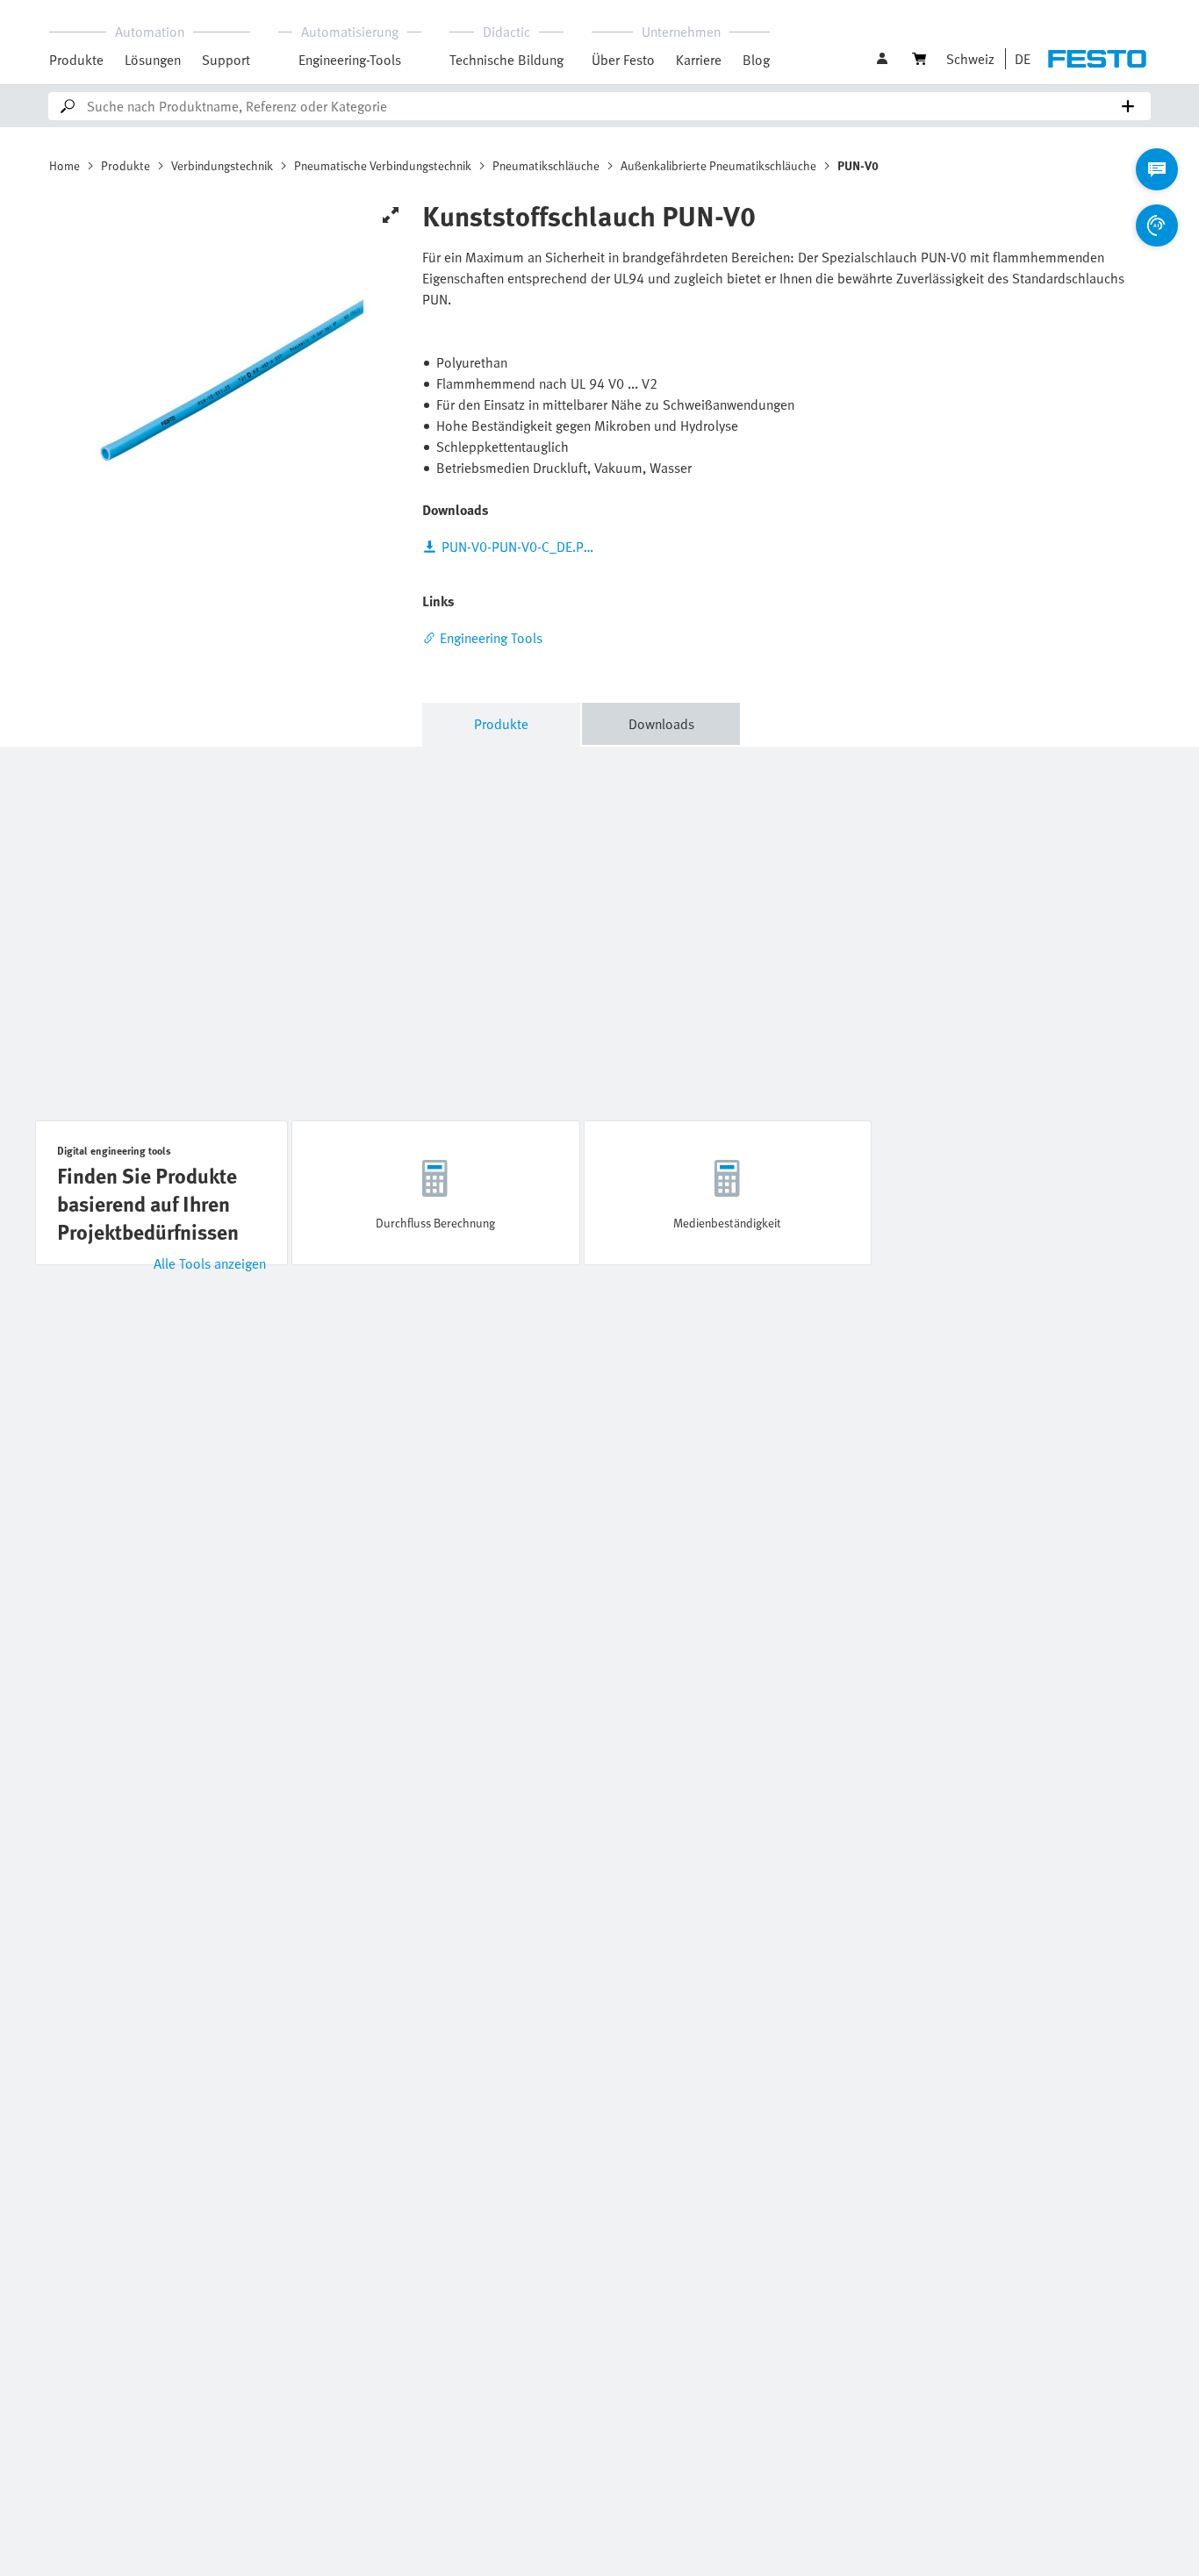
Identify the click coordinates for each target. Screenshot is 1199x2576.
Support (226, 60)
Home (65, 165)
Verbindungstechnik (222, 165)
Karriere (699, 60)
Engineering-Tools (350, 60)
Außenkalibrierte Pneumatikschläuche (718, 165)
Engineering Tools (491, 638)
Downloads (661, 724)
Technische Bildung (506, 60)
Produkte (76, 60)
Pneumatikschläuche (546, 165)
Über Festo (623, 60)
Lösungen (153, 60)
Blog (756, 60)
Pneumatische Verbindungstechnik (383, 165)
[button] (884, 59)
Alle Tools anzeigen (210, 1263)
